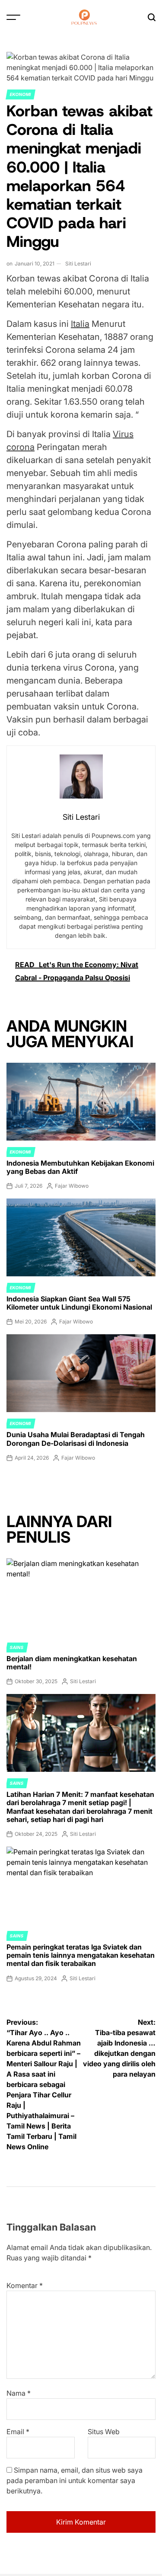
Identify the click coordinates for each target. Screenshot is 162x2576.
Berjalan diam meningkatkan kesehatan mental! (72, 1663)
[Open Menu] (13, 17)
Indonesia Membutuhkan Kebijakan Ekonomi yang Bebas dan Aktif (80, 1167)
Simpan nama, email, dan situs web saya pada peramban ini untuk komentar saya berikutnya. (75, 2480)
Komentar (25, 2285)
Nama (19, 2393)
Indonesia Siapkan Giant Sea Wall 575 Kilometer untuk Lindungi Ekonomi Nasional (79, 1303)
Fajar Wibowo (72, 1186)
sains (17, 1647)
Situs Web (104, 2432)
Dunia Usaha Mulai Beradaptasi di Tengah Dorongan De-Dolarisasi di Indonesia (76, 1439)
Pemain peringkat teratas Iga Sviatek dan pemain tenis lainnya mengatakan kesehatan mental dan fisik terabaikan (81, 1955)
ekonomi (21, 94)
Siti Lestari (78, 264)
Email (18, 2432)
